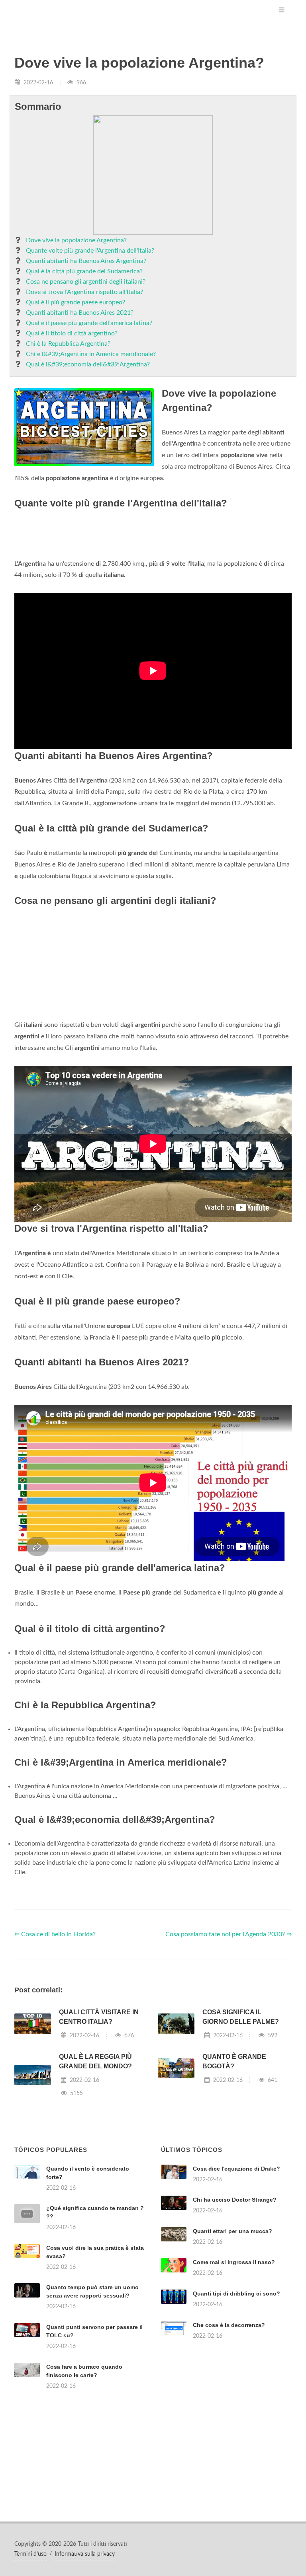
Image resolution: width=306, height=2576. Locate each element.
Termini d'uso (30, 2554)
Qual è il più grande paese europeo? (76, 302)
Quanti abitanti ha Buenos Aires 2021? (80, 313)
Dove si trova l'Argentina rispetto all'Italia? (84, 292)
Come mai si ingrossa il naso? (234, 2262)
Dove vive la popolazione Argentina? (76, 240)
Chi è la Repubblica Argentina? (68, 344)
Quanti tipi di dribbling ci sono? (236, 2294)
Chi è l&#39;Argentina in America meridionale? (91, 354)
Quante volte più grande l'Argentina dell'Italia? (90, 251)
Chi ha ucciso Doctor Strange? (235, 2200)
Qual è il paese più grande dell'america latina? (89, 323)
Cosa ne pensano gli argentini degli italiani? (86, 282)
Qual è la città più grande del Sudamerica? (84, 271)
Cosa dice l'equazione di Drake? (236, 2169)
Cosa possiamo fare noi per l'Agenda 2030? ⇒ (229, 1934)
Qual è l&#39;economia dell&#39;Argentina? (88, 364)
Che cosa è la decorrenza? (229, 2325)
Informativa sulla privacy (85, 2554)
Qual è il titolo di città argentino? (72, 333)
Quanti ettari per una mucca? (232, 2231)
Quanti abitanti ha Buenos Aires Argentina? (86, 261)
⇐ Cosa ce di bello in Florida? (55, 1934)
